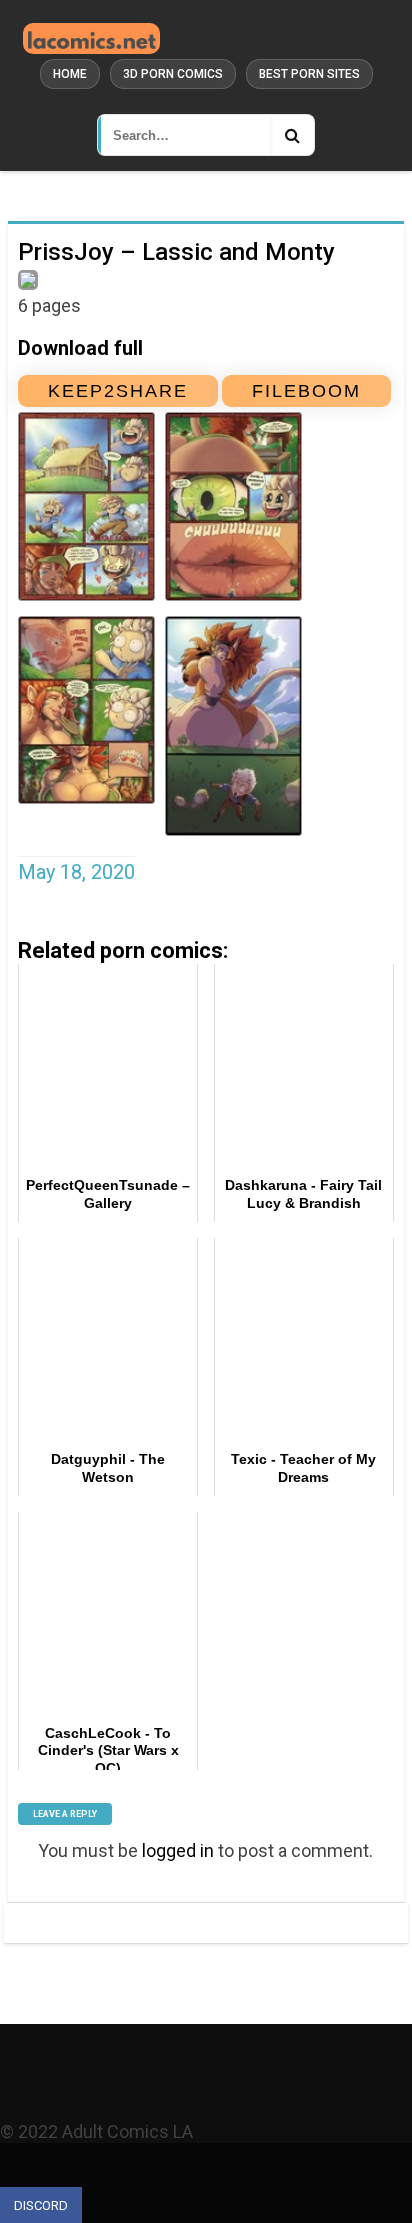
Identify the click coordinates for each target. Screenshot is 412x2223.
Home (70, 74)
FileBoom (306, 391)
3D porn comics (173, 74)
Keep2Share (118, 391)
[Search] (292, 135)
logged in (178, 1850)
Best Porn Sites (309, 74)
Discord (41, 2205)
